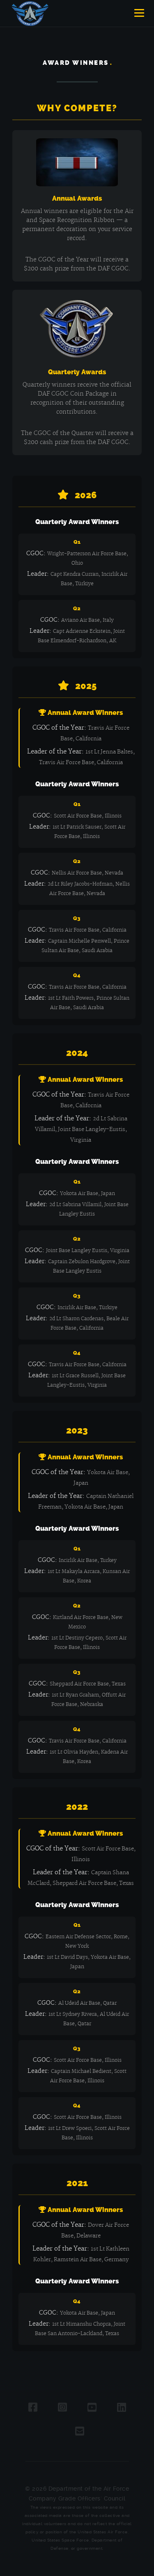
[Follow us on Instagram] (62, 2408)
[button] (138, 14)
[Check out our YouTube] (92, 2408)
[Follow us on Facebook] (33, 2408)
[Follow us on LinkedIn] (122, 2408)
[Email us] (80, 2432)
